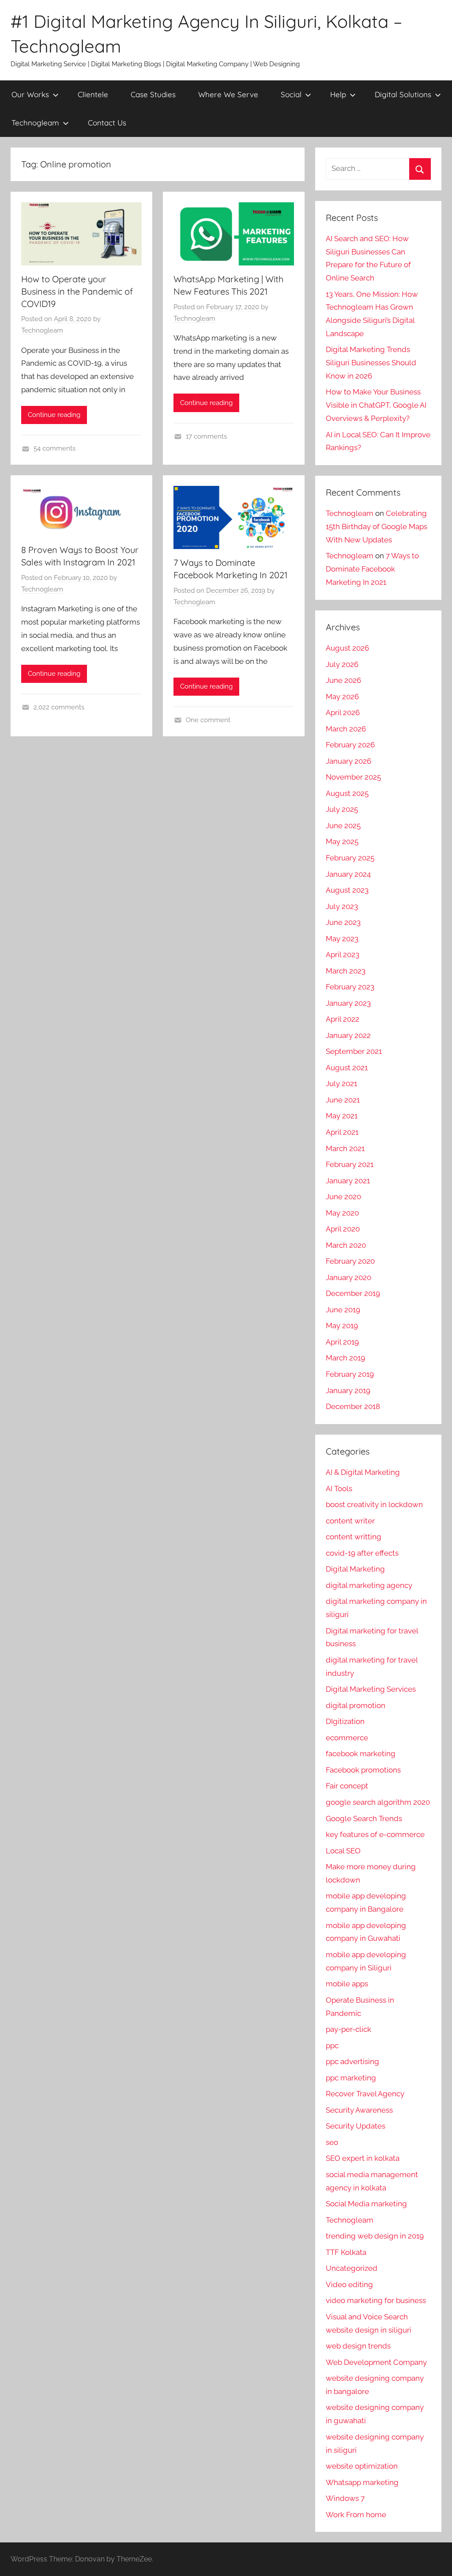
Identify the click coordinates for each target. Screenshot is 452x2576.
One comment (208, 720)
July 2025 (342, 809)
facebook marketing (361, 1754)
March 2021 (345, 1148)
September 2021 (354, 1051)
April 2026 (343, 712)
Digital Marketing (355, 1569)
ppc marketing (351, 2078)
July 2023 (342, 906)
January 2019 (348, 1390)
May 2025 (342, 841)
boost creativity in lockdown (374, 1504)
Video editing (349, 2284)
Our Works (30, 94)
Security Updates (356, 2126)
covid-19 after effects (362, 1553)
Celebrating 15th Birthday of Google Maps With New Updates (377, 527)
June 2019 (343, 1310)
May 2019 (342, 1326)
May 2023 (342, 939)
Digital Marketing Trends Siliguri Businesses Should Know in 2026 (371, 363)
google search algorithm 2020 (378, 1802)
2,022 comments (59, 707)
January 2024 (348, 874)
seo (332, 2142)
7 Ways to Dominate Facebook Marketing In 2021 (372, 569)
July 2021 (341, 1083)
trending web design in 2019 (375, 2236)
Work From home (356, 2515)
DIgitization (345, 1721)
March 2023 (346, 971)
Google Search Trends (364, 1818)
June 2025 (343, 826)
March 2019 (345, 1358)
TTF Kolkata (346, 2252)
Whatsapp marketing (362, 2482)
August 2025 (347, 793)
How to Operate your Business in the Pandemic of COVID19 (77, 291)
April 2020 (343, 1229)
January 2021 (348, 1181)
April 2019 (342, 1342)
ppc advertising (352, 2061)
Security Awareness (359, 2110)
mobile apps (347, 1984)
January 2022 (348, 1035)
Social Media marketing (366, 2204)
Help (338, 94)
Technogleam (35, 123)
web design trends (358, 2346)
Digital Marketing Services (371, 1689)
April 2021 (342, 1132)
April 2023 (343, 955)
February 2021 (350, 1164)
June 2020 (343, 1197)
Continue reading (54, 415)
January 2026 (348, 761)
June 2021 (343, 1100)
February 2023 (350, 987)
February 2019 (350, 1374)
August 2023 (347, 890)
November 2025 (353, 777)
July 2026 (342, 664)
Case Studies (153, 94)
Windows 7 (345, 2498)
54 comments (55, 448)
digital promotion (356, 1705)
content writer (350, 1521)
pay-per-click (348, 2029)
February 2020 (350, 1261)
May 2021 (342, 1116)
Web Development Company (376, 2362)
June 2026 (343, 680)
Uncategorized (352, 2268)
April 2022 (343, 1019)
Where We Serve (228, 94)
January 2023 (348, 1003)
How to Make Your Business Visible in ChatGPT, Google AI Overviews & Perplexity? (376, 405)
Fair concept (347, 1786)
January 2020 (348, 1277)
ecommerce (347, 1738)
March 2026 (346, 729)
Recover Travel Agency (365, 2094)
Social (291, 94)
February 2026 (350, 745)
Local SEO (343, 1851)
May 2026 (342, 697)
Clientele (93, 94)
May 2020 (342, 1213)
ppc (332, 2046)
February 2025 (350, 858)
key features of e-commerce (375, 1834)
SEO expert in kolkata (363, 2158)
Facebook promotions (363, 1770)
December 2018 (353, 1406)
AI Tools (339, 1489)
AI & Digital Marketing (363, 1472)
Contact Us (107, 123)
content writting (354, 1537)
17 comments (206, 436)
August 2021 (347, 1068)
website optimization (362, 2466)
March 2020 (346, 1245)
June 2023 (343, 922)
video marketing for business (376, 2300)
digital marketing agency (369, 1585)
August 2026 (347, 648)
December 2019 (353, 1293)
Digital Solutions (403, 94)
